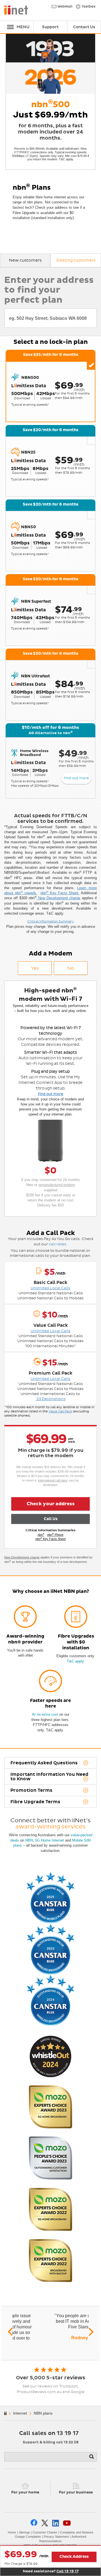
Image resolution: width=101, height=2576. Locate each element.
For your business (76, 2492)
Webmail (64, 7)
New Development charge (58, 898)
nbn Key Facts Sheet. (60, 893)
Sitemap (24, 2532)
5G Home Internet (50, 1840)
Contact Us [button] (84, 27)
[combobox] (50, 318)
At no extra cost (45, 1714)
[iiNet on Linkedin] (56, 2523)
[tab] (25, 260)
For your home (25, 2492)
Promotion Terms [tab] (31, 1790)
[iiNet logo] (16, 10)
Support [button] (50, 27)
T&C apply (75, 1661)
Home (12, 2532)
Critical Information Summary (50, 921)
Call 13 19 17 (67, 2571)
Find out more (76, 778)
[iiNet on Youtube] (67, 2523)
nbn (41, 1535)
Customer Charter (45, 2532)
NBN (29, 1840)
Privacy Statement (56, 2537)
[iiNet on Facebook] (34, 2523)
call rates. (58, 1244)
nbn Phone (55, 1535)
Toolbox (88, 7)
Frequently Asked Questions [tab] (44, 1763)
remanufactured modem (57, 1185)
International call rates (53, 1480)
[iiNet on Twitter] (45, 2523)
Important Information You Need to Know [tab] (49, 1777)
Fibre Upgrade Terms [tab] (35, 1802)
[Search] (92, 2457)
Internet (20, 2413)
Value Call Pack (60, 1411)
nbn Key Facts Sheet (50, 1539)
